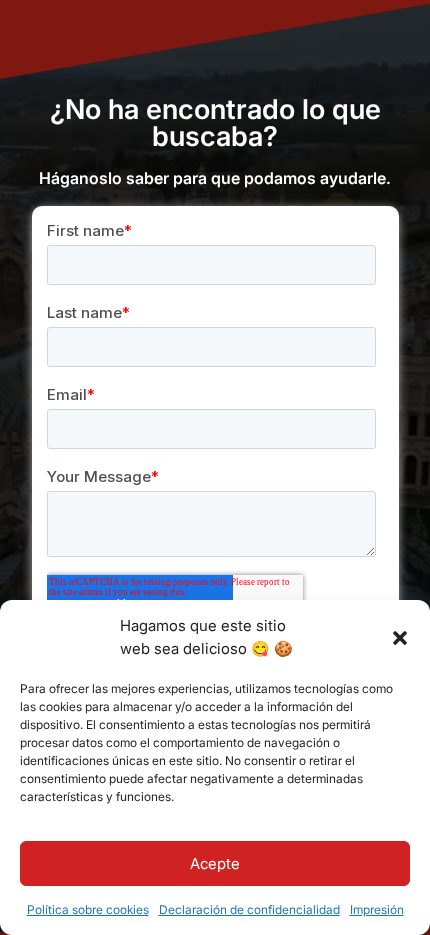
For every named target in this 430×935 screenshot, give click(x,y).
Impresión (377, 909)
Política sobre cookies (88, 909)
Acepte (215, 863)
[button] (400, 638)
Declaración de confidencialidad (249, 909)
